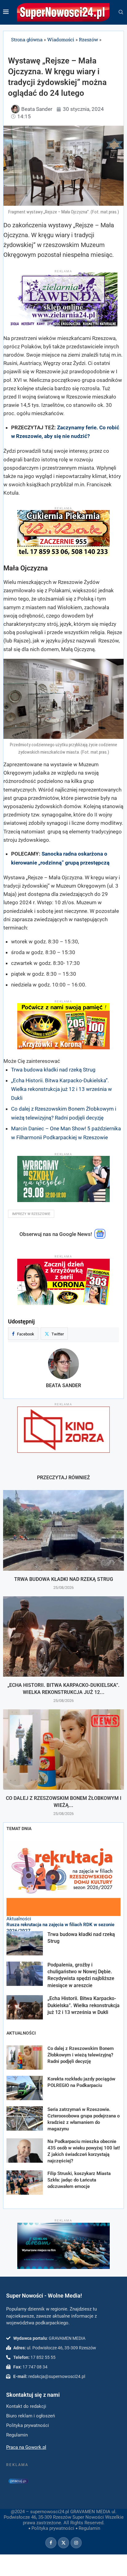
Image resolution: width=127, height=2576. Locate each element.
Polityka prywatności (53, 2528)
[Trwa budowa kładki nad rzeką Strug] (63, 1530)
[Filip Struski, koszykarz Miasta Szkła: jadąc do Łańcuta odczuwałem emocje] (25, 2183)
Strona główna (27, 39)
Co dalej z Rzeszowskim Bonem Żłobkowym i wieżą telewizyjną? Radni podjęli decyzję (81, 2055)
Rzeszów (88, 39)
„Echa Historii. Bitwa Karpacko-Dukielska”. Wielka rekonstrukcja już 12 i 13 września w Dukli (61, 1089)
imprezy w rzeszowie (31, 1214)
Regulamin (89, 2528)
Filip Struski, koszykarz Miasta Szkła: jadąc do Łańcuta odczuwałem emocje (79, 2180)
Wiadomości (61, 39)
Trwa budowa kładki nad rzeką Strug (53, 1070)
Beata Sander (63, 1385)
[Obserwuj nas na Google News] (100, 1237)
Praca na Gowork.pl (26, 2447)
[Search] (121, 12)
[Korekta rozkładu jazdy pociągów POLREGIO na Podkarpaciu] (25, 2088)
